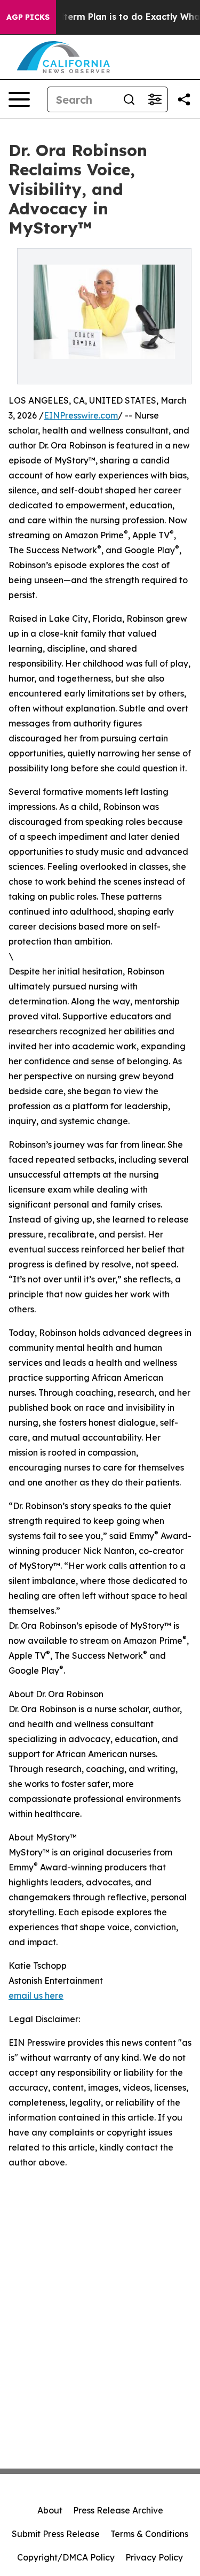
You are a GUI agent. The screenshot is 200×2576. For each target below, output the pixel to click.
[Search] (129, 99)
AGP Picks (28, 17)
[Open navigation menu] (19, 99)
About (50, 2510)
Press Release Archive (118, 2510)
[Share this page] (184, 99)
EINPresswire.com (81, 415)
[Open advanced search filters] (155, 99)
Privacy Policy (154, 2557)
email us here (36, 1995)
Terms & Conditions (149, 2534)
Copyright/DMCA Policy (66, 2557)
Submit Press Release (56, 2534)
